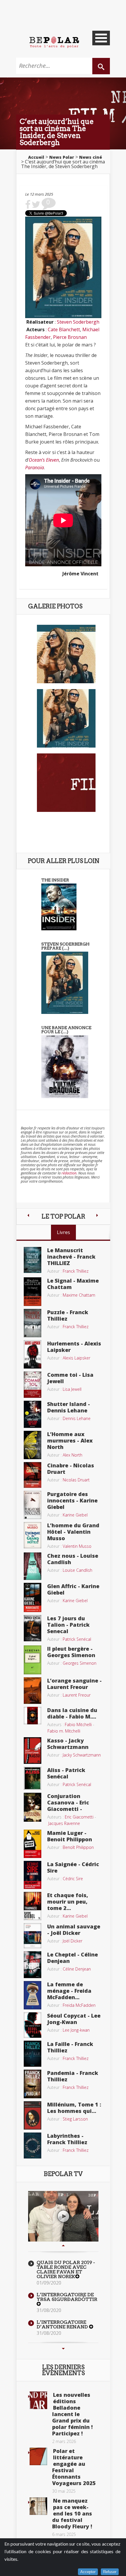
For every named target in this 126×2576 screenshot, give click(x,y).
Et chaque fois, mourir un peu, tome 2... (68, 1902)
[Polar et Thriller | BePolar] (54, 42)
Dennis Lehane (77, 1418)
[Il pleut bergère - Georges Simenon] (33, 1659)
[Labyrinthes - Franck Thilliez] (33, 2145)
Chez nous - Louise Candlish (73, 1559)
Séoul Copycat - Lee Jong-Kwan (74, 2019)
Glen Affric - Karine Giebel (73, 1589)
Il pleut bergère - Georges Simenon (71, 1652)
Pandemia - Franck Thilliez (73, 2076)
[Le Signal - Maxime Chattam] (33, 1291)
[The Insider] (59, 906)
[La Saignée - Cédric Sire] (33, 1874)
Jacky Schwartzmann (82, 1755)
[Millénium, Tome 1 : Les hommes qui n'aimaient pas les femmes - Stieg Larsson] (33, 2115)
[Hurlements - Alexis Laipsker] (33, 1354)
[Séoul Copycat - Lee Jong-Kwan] (33, 2024)
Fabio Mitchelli (78, 1724)
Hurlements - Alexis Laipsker (74, 1347)
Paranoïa (35, 467)
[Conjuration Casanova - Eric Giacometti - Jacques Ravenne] (33, 1807)
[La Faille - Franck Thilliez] (33, 2053)
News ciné (91, 157)
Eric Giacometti (79, 1817)
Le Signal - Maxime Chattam (73, 1284)
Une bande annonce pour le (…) (66, 1030)
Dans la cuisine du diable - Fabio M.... (72, 1713)
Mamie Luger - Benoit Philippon (70, 1836)
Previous (63, 2246)
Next (63, 2349)
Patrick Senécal (77, 1639)
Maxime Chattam (79, 1295)
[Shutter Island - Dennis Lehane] (33, 1414)
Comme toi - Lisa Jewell (70, 1378)
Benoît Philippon (78, 1847)
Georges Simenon (80, 1663)
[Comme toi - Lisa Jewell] (33, 1384)
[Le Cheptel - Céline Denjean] (33, 1964)
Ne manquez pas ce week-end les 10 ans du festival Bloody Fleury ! (72, 2513)
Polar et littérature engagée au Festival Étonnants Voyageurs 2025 (74, 2467)
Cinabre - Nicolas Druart (71, 1469)
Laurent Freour (77, 1695)
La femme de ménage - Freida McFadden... (69, 1991)
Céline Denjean (77, 1969)
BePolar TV (63, 2174)
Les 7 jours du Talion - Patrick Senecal (68, 1625)
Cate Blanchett (64, 329)
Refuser (110, 2572)
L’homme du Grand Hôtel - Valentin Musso (73, 1532)
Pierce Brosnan (70, 337)
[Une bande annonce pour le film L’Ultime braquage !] (65, 1066)
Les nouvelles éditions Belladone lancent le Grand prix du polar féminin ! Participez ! (72, 2414)
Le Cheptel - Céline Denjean (73, 1958)
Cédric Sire (73, 1879)
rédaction (69, 1173)
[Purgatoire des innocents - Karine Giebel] (33, 1504)
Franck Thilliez (76, 1271)
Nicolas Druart (76, 1480)
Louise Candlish (78, 1570)
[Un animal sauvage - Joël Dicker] (33, 1935)
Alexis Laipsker (76, 1358)
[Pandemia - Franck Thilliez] (33, 2083)
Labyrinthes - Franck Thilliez (67, 2139)
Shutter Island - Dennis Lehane (69, 1407)
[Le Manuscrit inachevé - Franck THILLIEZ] (33, 1259)
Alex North (73, 1455)
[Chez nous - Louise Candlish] (33, 1566)
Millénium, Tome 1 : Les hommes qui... (74, 2108)
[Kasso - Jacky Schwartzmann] (33, 1750)
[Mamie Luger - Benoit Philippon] (33, 1843)
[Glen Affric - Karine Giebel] (33, 1597)
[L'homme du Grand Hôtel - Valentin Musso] (33, 1535)
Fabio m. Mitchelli (64, 1731)
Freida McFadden (79, 2005)
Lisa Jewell (72, 1389)
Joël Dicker (73, 1941)
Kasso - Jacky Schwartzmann (68, 1744)
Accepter (88, 2572)
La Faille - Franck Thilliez (70, 2047)
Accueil (36, 157)
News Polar (62, 157)
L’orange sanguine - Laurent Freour (74, 1684)
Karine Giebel (75, 1515)
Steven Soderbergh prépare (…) (65, 946)
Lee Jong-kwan (76, 2030)
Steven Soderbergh (78, 322)
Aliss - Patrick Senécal (66, 1773)
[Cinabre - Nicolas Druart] (33, 1474)
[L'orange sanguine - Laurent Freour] (33, 1690)
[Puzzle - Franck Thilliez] (33, 1323)
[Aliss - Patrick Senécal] (33, 1778)
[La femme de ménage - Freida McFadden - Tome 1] (33, 1994)
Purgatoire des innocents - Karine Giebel (72, 1500)
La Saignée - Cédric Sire (73, 1867)
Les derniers (63, 2370)
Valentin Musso (77, 1546)
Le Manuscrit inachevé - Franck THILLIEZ (71, 1257)
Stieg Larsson (75, 2119)
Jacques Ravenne (64, 1823)
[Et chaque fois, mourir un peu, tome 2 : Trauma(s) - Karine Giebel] (33, 1906)
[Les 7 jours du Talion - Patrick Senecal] (33, 1628)
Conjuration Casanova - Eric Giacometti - (68, 1802)
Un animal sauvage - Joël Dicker (74, 1930)
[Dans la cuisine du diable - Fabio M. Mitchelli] (33, 1715)
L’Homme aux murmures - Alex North (70, 1440)
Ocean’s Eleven (44, 460)
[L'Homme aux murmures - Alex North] (33, 1445)
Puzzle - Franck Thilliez (68, 1315)
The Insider (55, 880)
